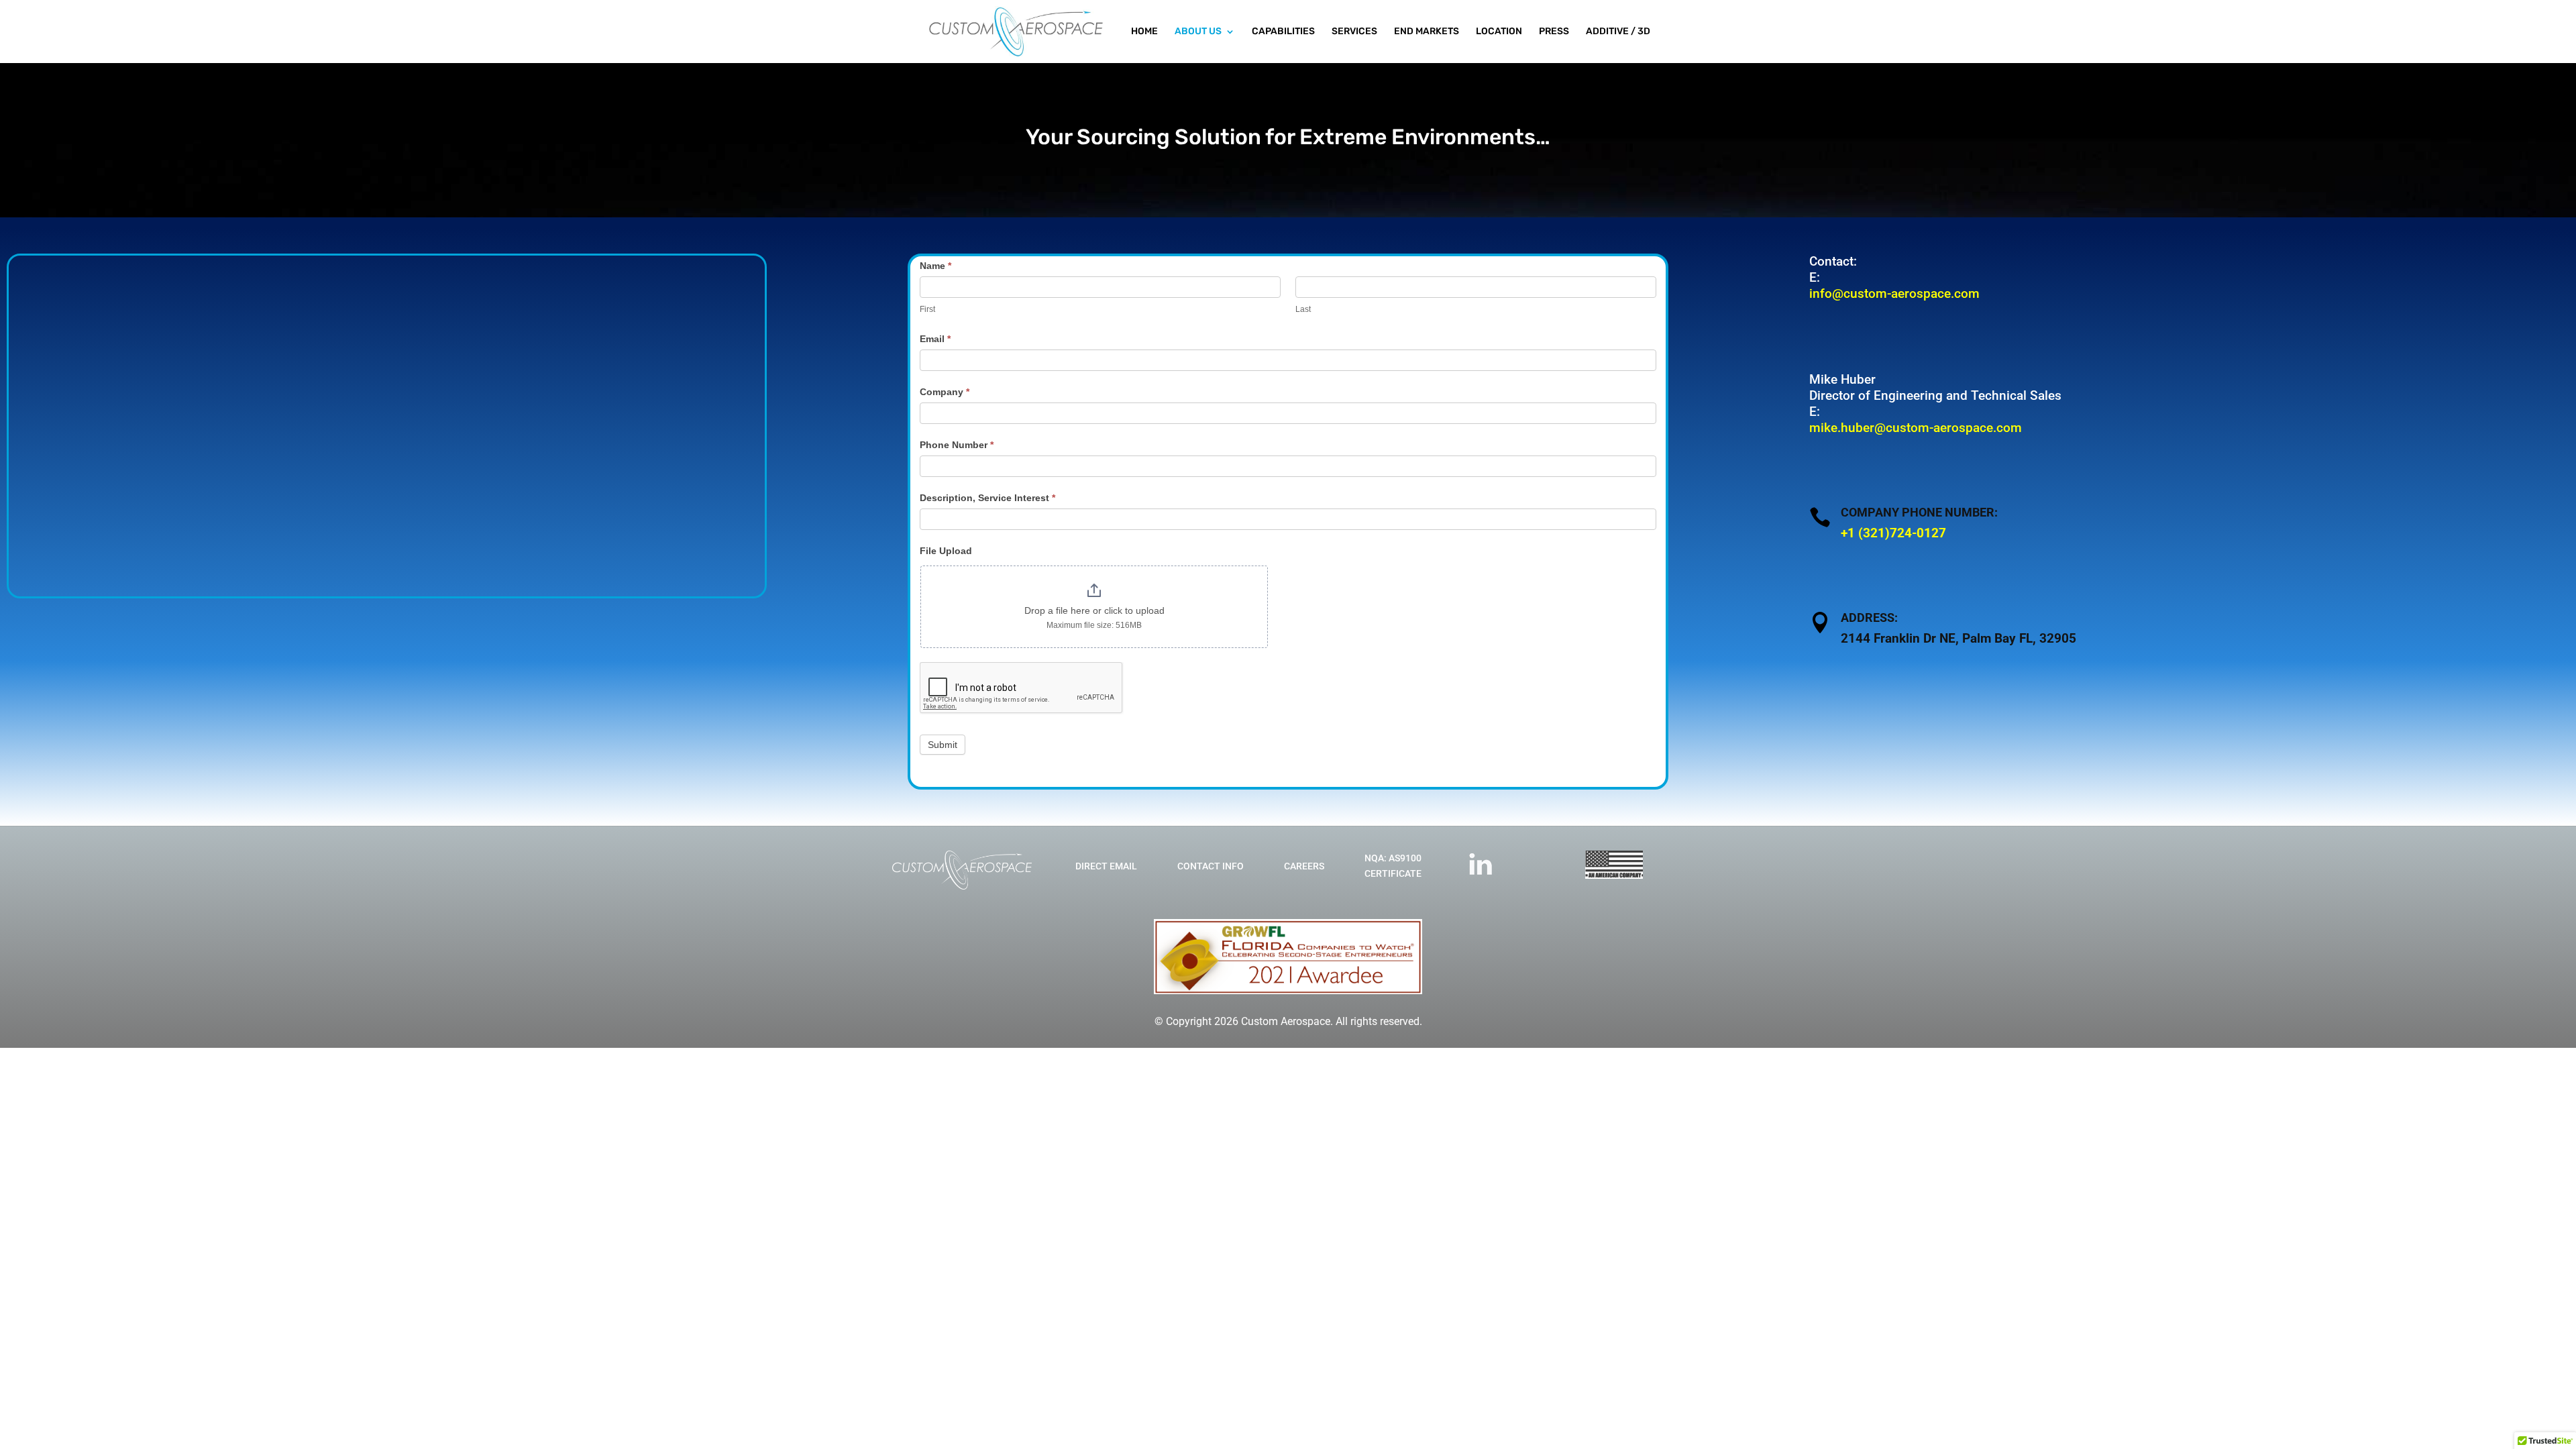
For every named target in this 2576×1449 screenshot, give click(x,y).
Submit (943, 745)
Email (935, 339)
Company (945, 392)
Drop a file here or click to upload (1094, 610)
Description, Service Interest (987, 498)
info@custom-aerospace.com (1894, 293)
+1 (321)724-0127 (1893, 533)
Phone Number (957, 445)
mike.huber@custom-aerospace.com (1916, 428)
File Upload (946, 551)
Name (935, 266)
